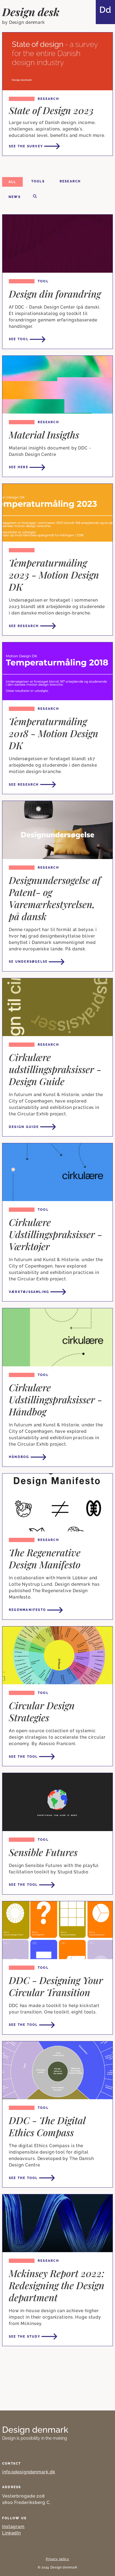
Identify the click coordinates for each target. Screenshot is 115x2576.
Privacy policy (57, 2559)
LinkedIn (11, 2533)
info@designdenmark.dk (29, 2472)
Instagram (13, 2527)
